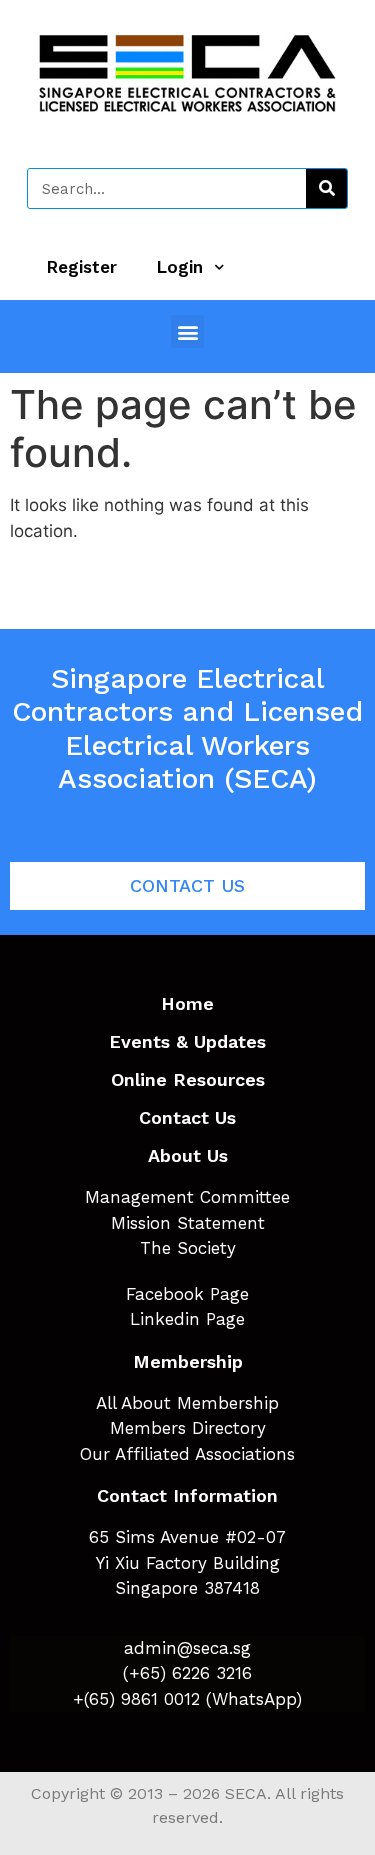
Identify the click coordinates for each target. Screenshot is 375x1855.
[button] (187, 331)
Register (82, 267)
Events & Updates (187, 1041)
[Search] (326, 188)
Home (187, 1003)
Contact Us (187, 1117)
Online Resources (188, 1079)
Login (180, 267)
